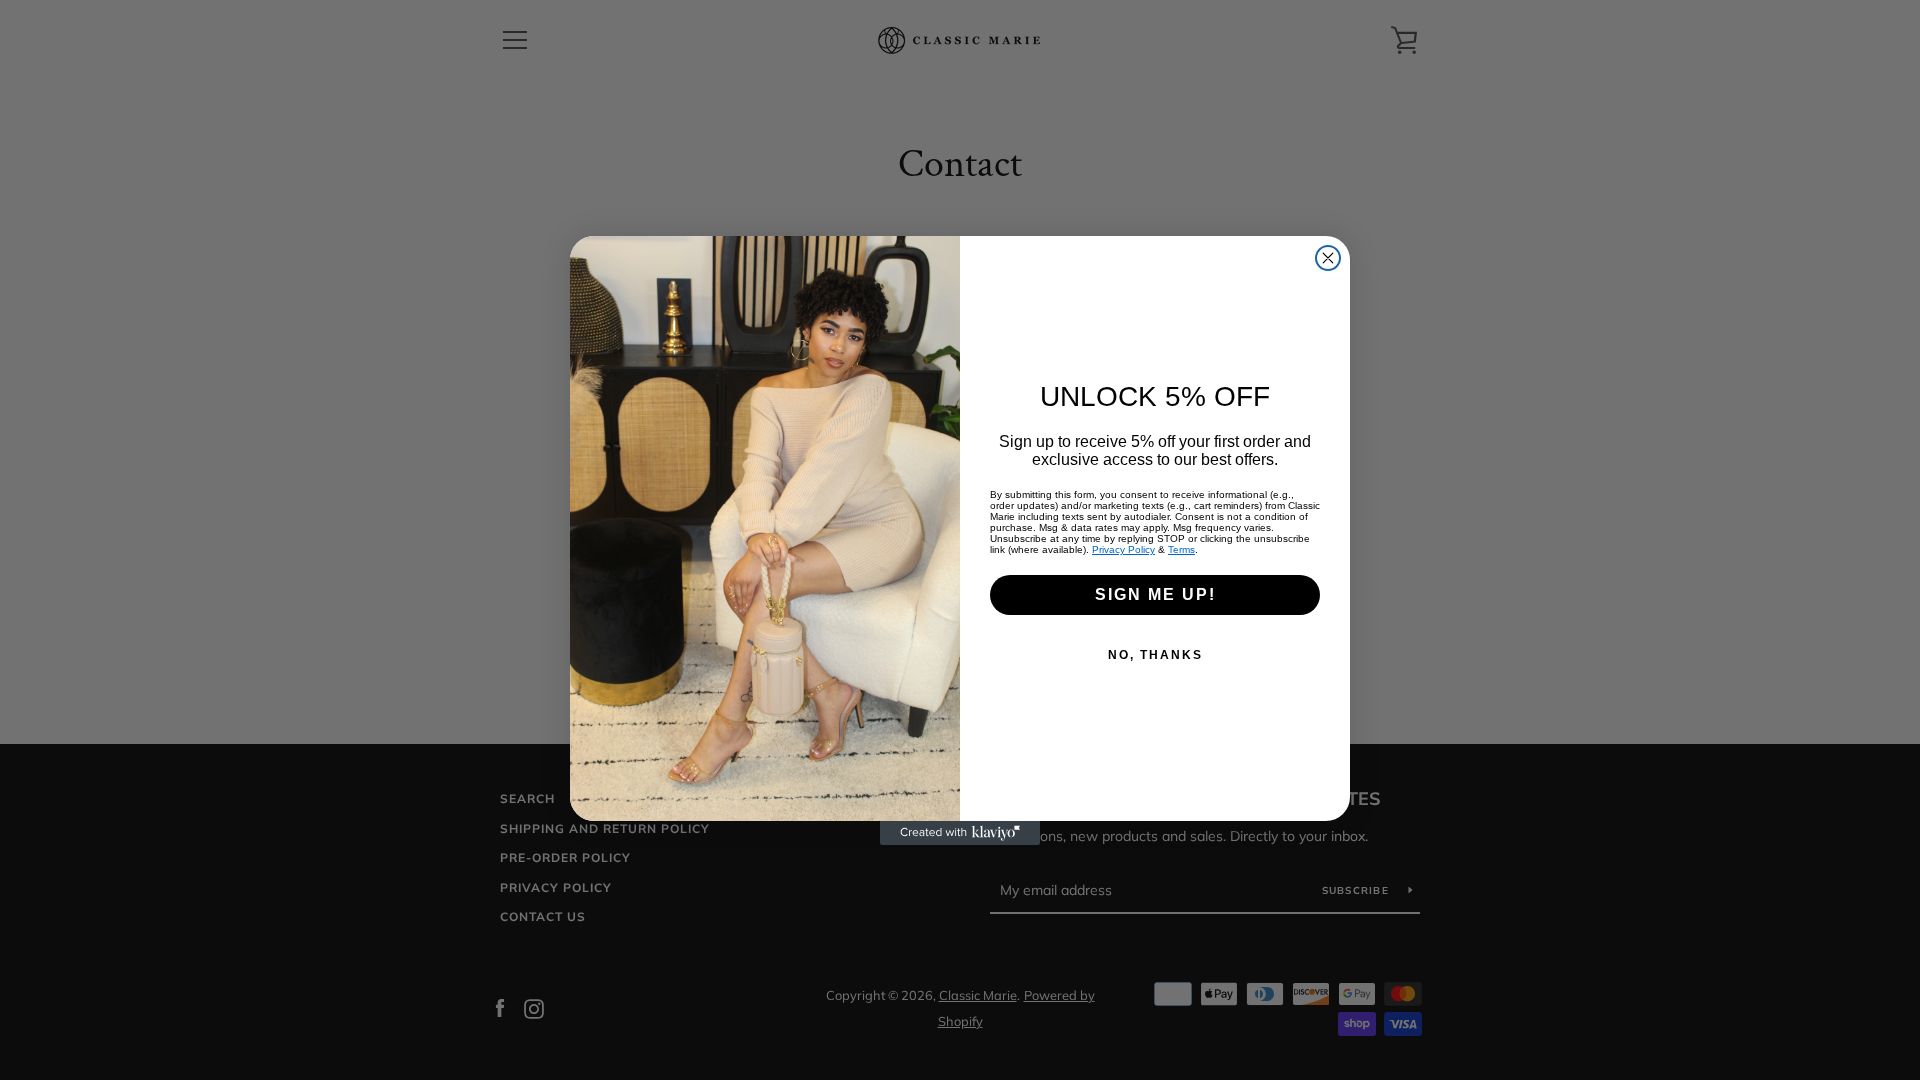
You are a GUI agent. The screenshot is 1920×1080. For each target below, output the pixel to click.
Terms (1181, 549)
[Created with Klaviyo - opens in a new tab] (960, 833)
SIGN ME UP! (1155, 594)
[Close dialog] (1328, 258)
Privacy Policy (1123, 549)
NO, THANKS (1155, 655)
